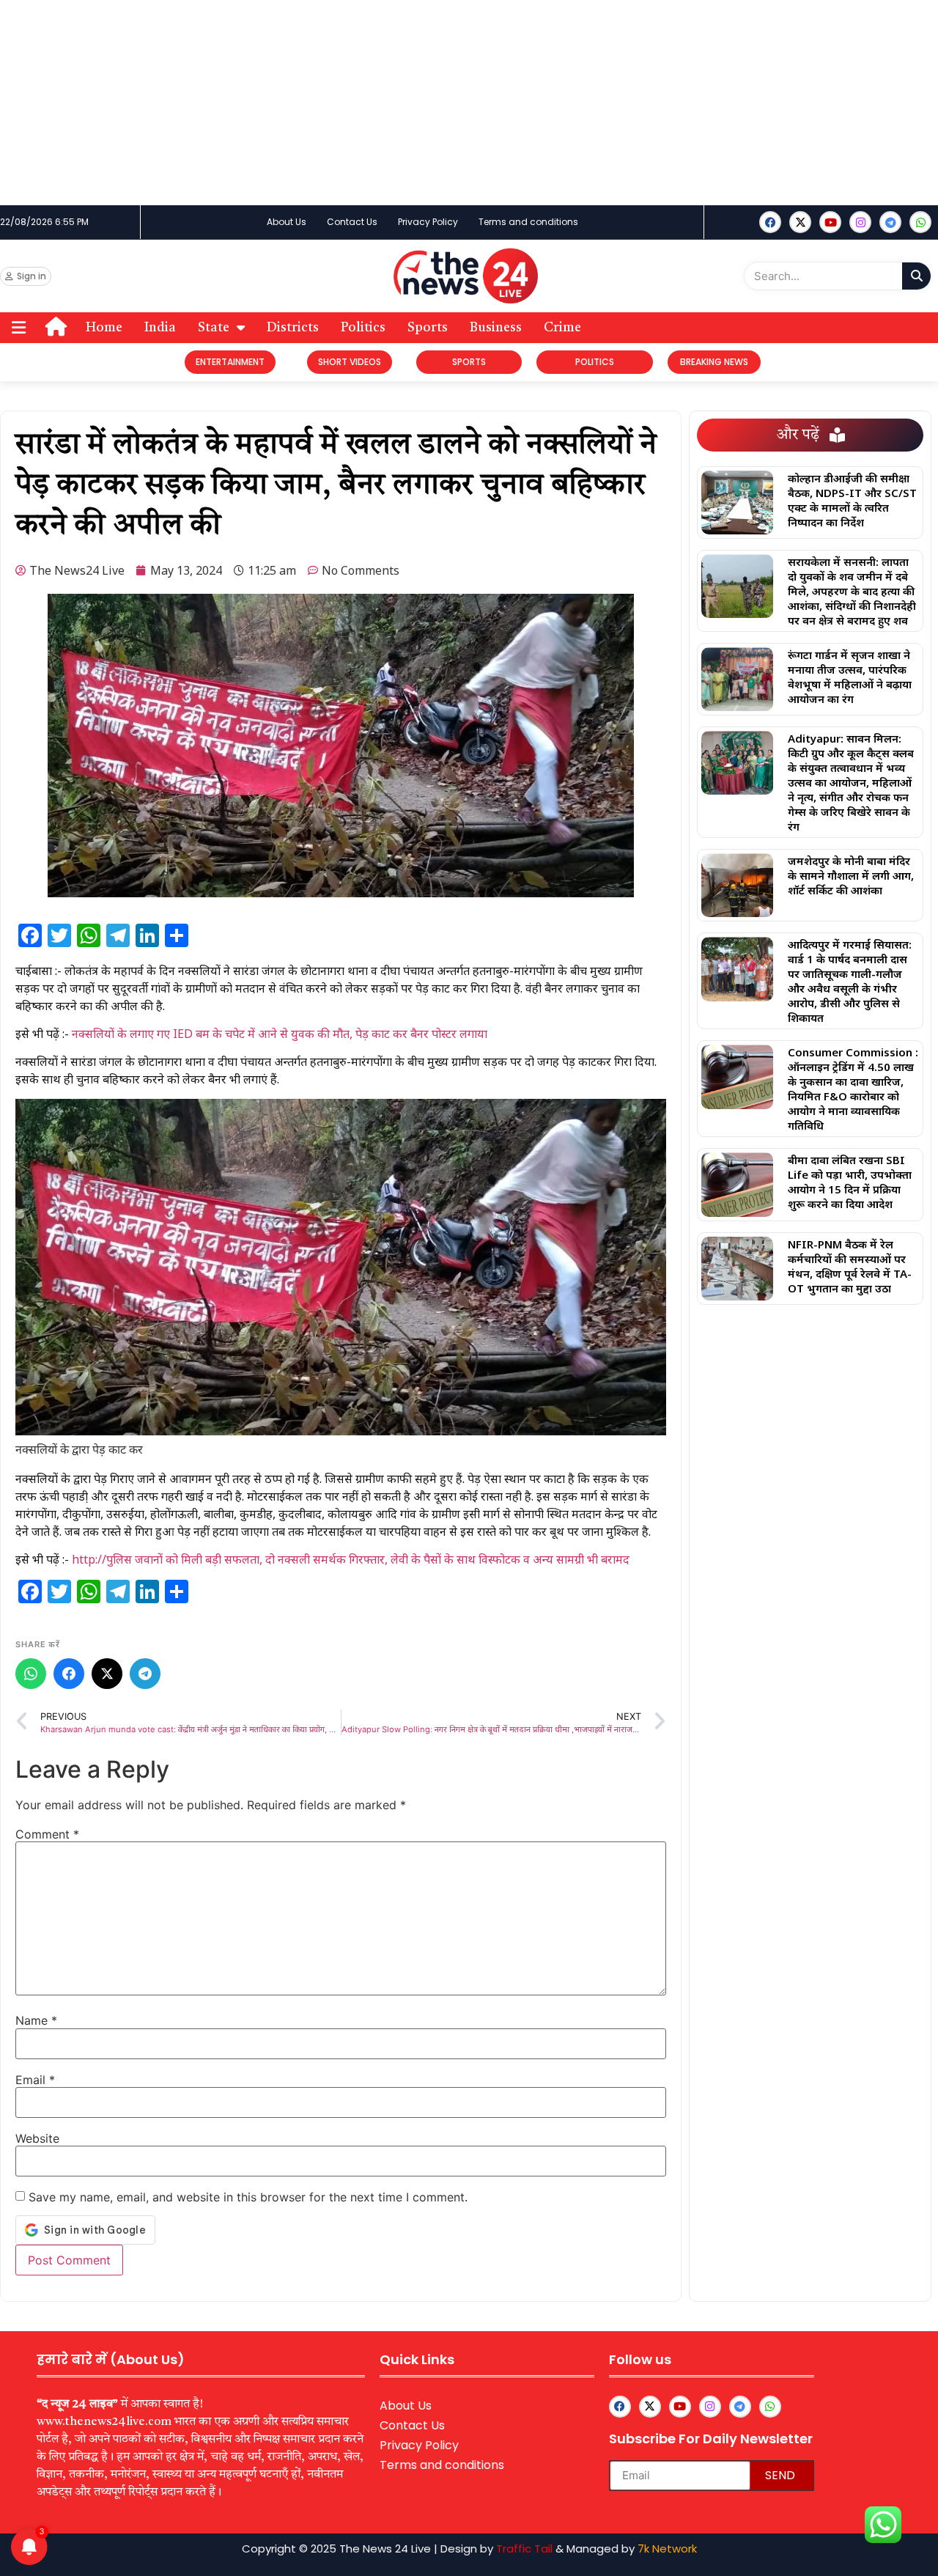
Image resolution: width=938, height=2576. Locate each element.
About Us (287, 222)
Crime (562, 328)
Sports (428, 328)
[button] (19, 327)
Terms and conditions (528, 222)
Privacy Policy (428, 222)
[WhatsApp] (31, 1674)
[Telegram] (145, 1674)
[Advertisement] (440, 103)
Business (496, 328)
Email (35, 2080)
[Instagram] (860, 222)
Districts (293, 328)
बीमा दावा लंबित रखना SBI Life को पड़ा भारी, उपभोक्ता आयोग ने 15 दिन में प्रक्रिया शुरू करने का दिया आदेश (850, 1182)
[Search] (916, 276)
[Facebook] (770, 222)
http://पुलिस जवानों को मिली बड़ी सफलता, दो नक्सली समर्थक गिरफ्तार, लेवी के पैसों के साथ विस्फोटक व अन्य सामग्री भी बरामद (351, 1559)
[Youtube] (830, 222)
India (160, 328)
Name (36, 2020)
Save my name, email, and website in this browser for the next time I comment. (248, 2197)
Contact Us (352, 222)
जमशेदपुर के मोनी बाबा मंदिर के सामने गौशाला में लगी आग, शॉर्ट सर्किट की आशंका (851, 875)
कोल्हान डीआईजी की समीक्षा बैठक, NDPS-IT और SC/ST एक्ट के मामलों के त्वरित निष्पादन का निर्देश (852, 500)
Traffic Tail (524, 2549)
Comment (47, 1834)
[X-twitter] (800, 222)
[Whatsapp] (920, 222)
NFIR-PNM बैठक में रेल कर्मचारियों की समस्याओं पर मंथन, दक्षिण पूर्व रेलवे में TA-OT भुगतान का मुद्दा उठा (850, 1266)
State (214, 328)
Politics (363, 328)
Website (37, 2138)
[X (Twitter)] (107, 1674)
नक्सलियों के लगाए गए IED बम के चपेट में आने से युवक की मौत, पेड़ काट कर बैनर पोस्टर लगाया (280, 1034)
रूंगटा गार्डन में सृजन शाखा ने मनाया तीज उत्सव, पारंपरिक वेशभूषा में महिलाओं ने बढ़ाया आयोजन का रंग (850, 677)
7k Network (667, 2549)
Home (104, 328)
